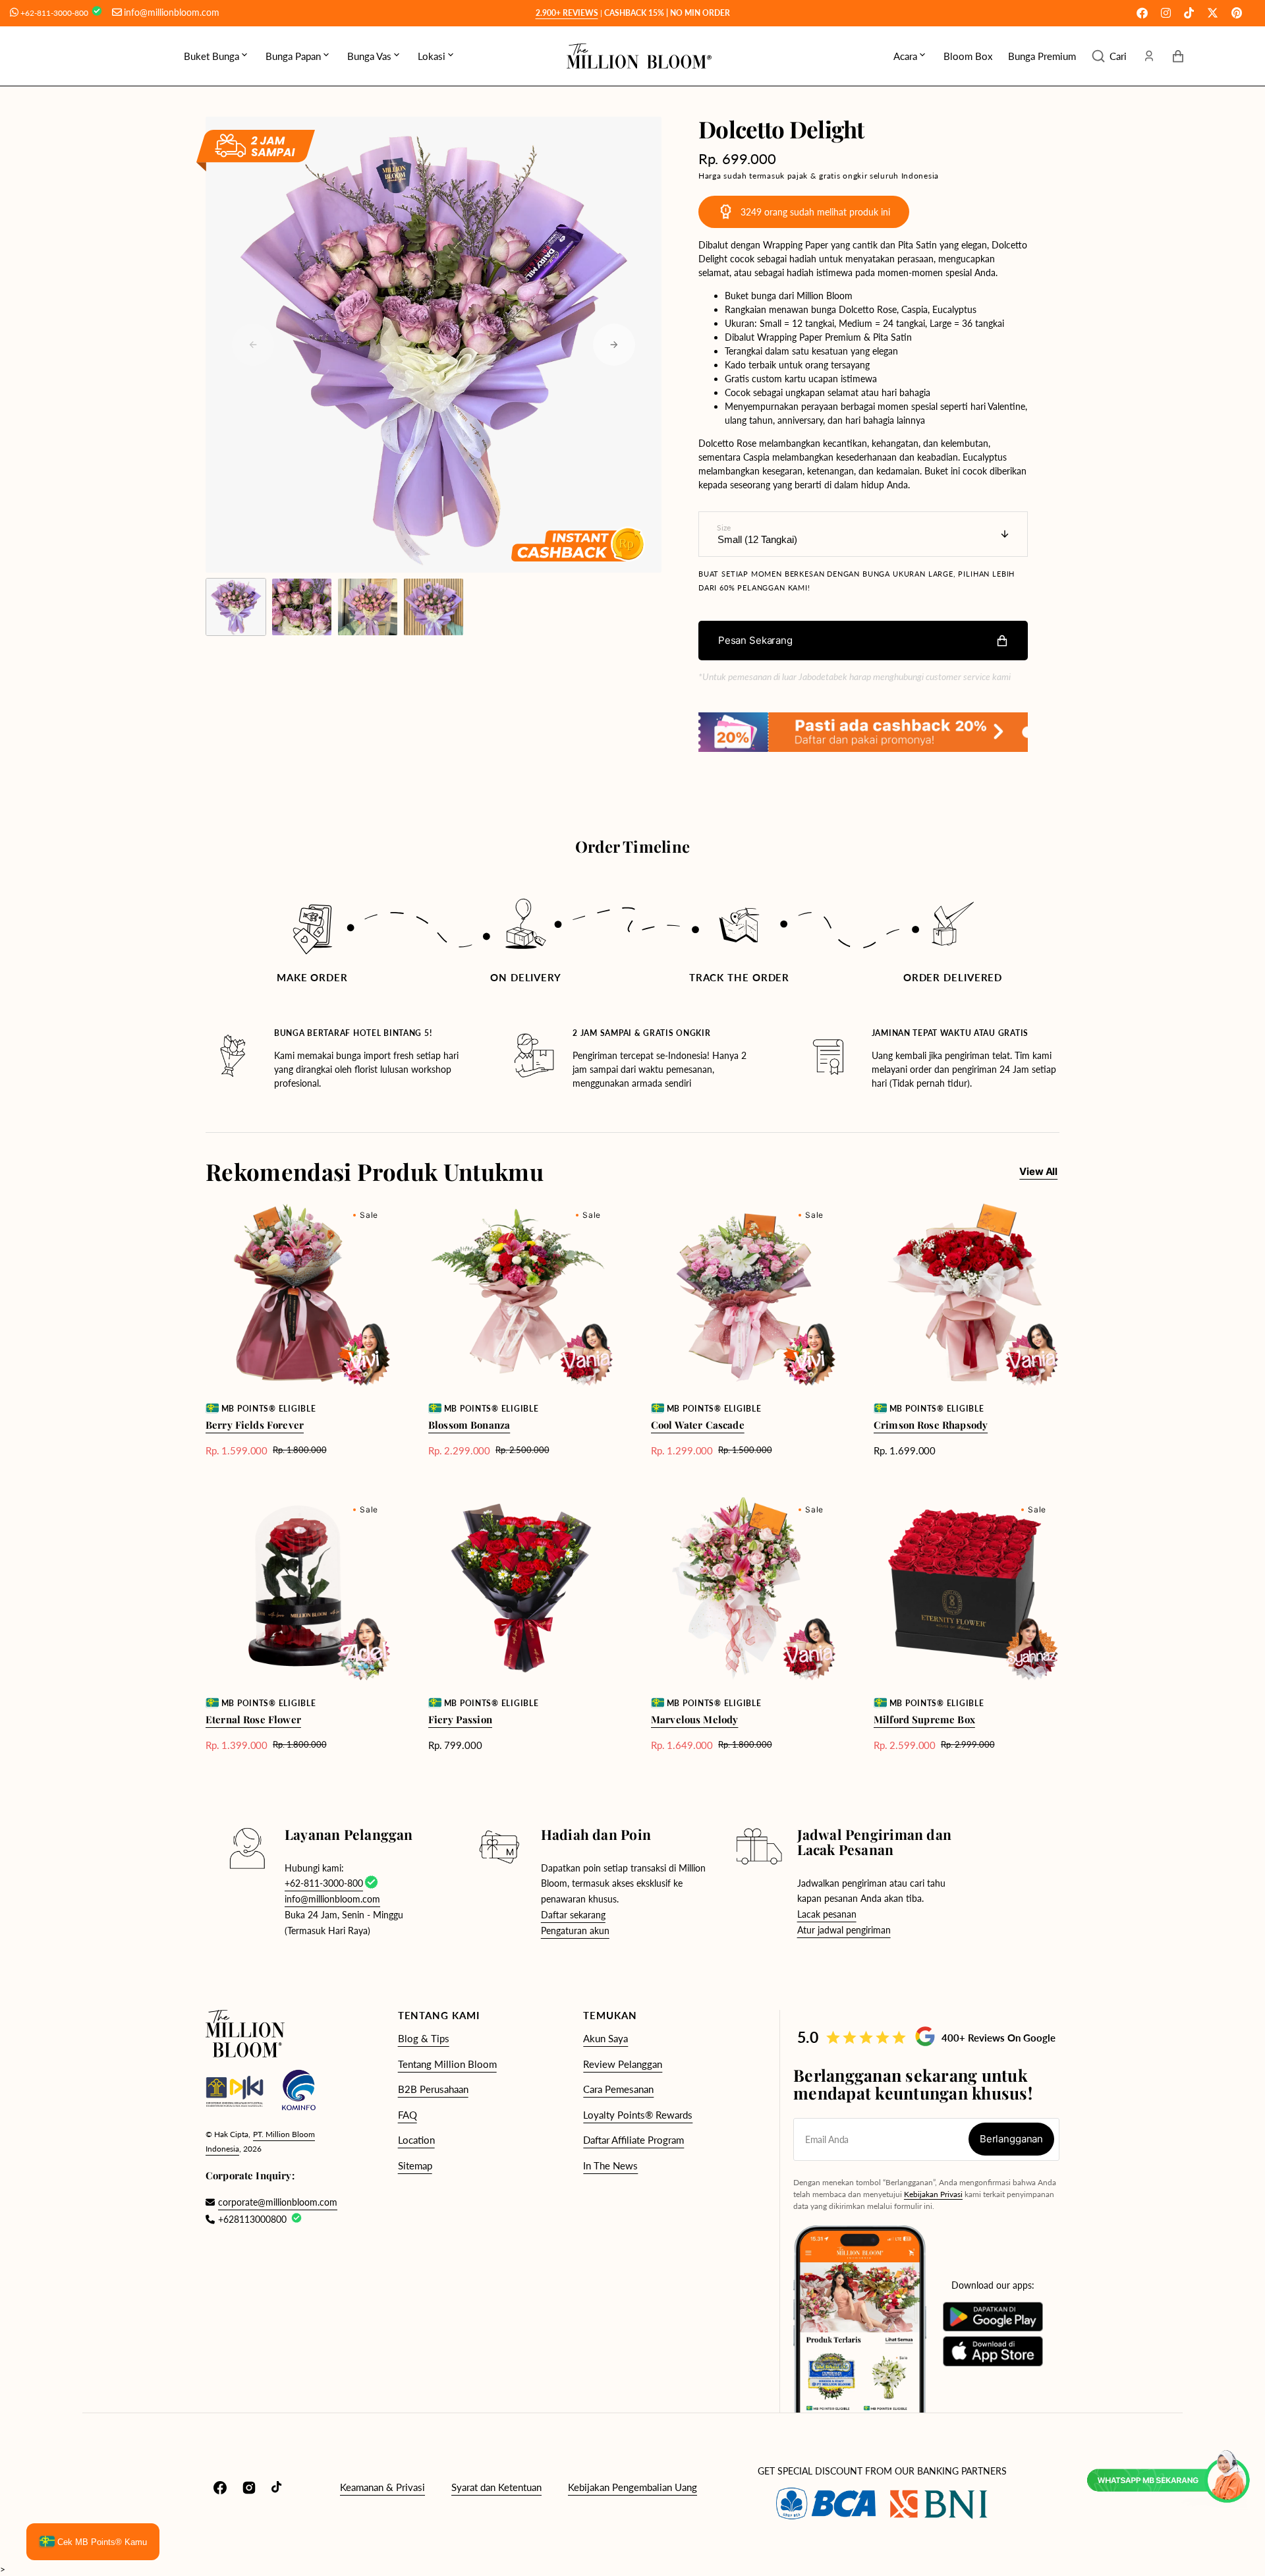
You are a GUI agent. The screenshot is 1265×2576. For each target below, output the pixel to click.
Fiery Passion (460, 1719)
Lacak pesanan (827, 1914)
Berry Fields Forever (255, 1425)
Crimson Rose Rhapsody (931, 1425)
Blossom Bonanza (469, 1425)
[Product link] (298, 1329)
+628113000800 (252, 2219)
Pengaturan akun (575, 1931)
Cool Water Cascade (698, 1425)
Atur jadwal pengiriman (844, 1930)
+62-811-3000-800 (55, 13)
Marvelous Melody (694, 1719)
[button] (1109, 56)
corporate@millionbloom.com (271, 2202)
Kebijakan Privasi (933, 2194)
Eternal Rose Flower (253, 1719)
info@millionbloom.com (172, 12)
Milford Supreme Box (924, 1719)
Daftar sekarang (573, 1915)
